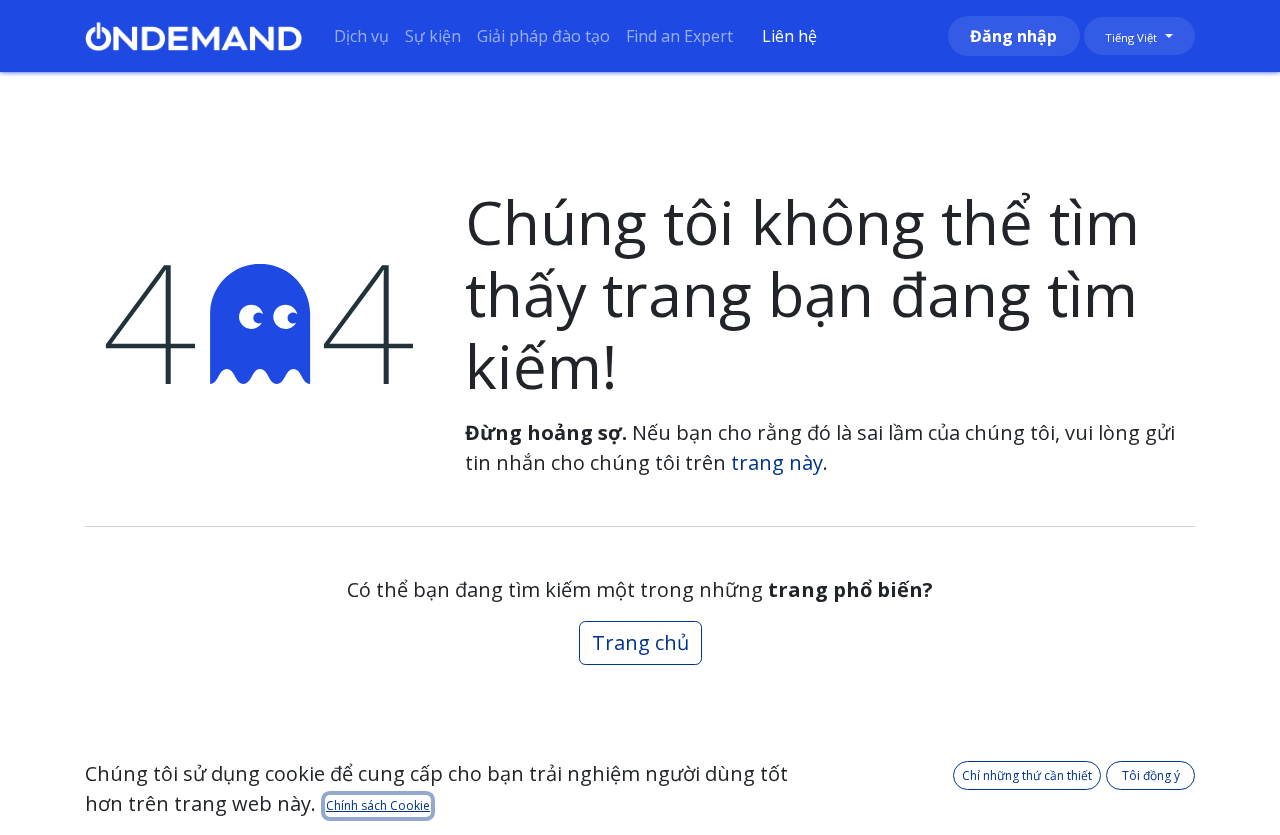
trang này (777, 462)
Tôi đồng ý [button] (1151, 775)
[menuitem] (361, 36)
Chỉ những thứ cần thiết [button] (1027, 775)
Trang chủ (640, 642)
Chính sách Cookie (378, 805)
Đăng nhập (1013, 36)
